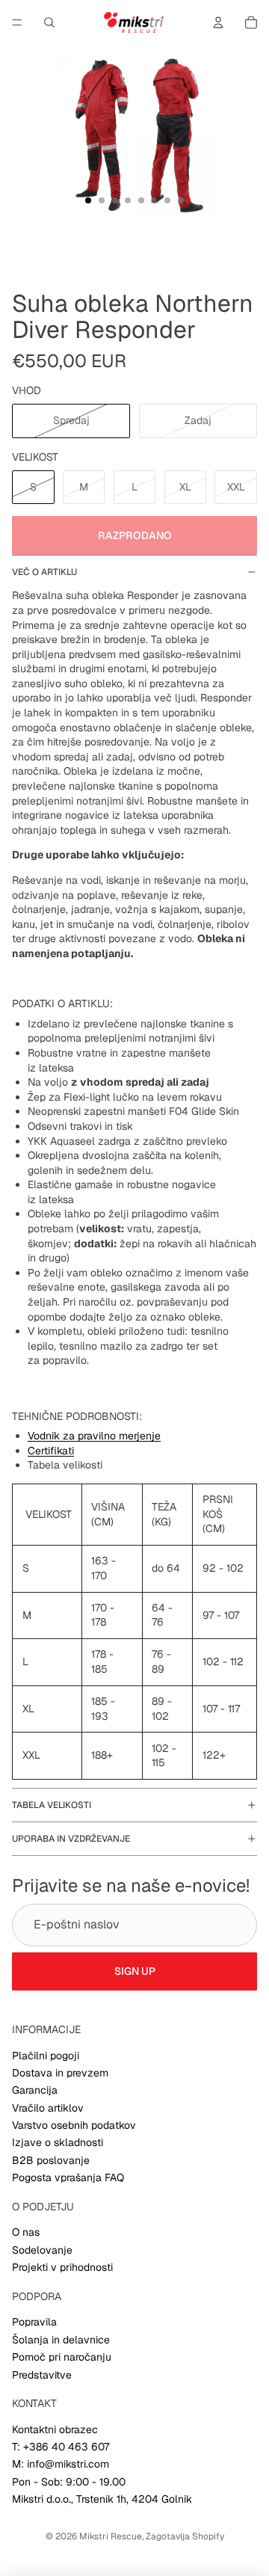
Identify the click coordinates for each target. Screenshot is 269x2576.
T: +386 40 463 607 (61, 2447)
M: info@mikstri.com (61, 2464)
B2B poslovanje (51, 2160)
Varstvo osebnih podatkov (74, 2125)
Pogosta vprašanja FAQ (68, 2177)
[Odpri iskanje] (49, 22)
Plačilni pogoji (46, 2056)
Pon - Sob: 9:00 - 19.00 (69, 2482)
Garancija (35, 2090)
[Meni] (17, 22)
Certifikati (51, 1451)
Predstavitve (42, 2375)
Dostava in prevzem (60, 2073)
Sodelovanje (42, 2250)
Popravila (34, 2322)
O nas (26, 2232)
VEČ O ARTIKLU (44, 572)
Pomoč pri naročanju (62, 2357)
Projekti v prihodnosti (62, 2267)
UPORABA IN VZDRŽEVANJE (71, 1839)
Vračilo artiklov (48, 2108)
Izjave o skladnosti (58, 2142)
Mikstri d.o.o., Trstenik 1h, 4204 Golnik (102, 2499)
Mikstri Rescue (111, 2536)
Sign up (135, 1971)
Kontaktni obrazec (55, 2429)
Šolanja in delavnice (61, 2340)
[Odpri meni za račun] (218, 22)
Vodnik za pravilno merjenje (94, 1436)
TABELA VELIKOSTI (52, 1805)
